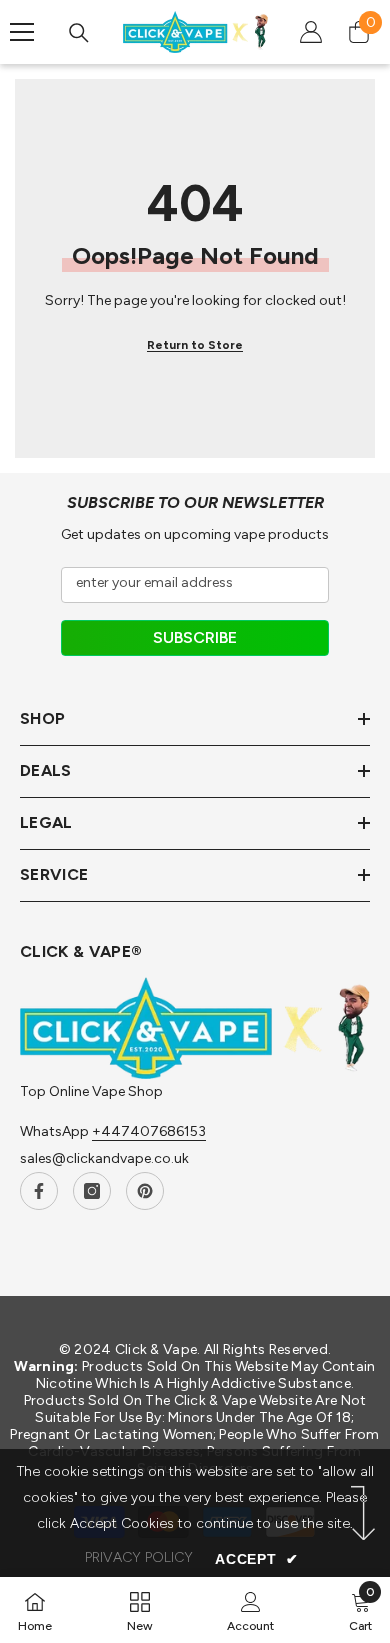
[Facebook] (39, 1191)
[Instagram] (92, 1191)
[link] (250, 1610)
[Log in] (311, 32)
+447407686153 (149, 1131)
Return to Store (195, 345)
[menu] (22, 32)
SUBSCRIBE (195, 637)
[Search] (79, 33)
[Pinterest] (145, 1191)
